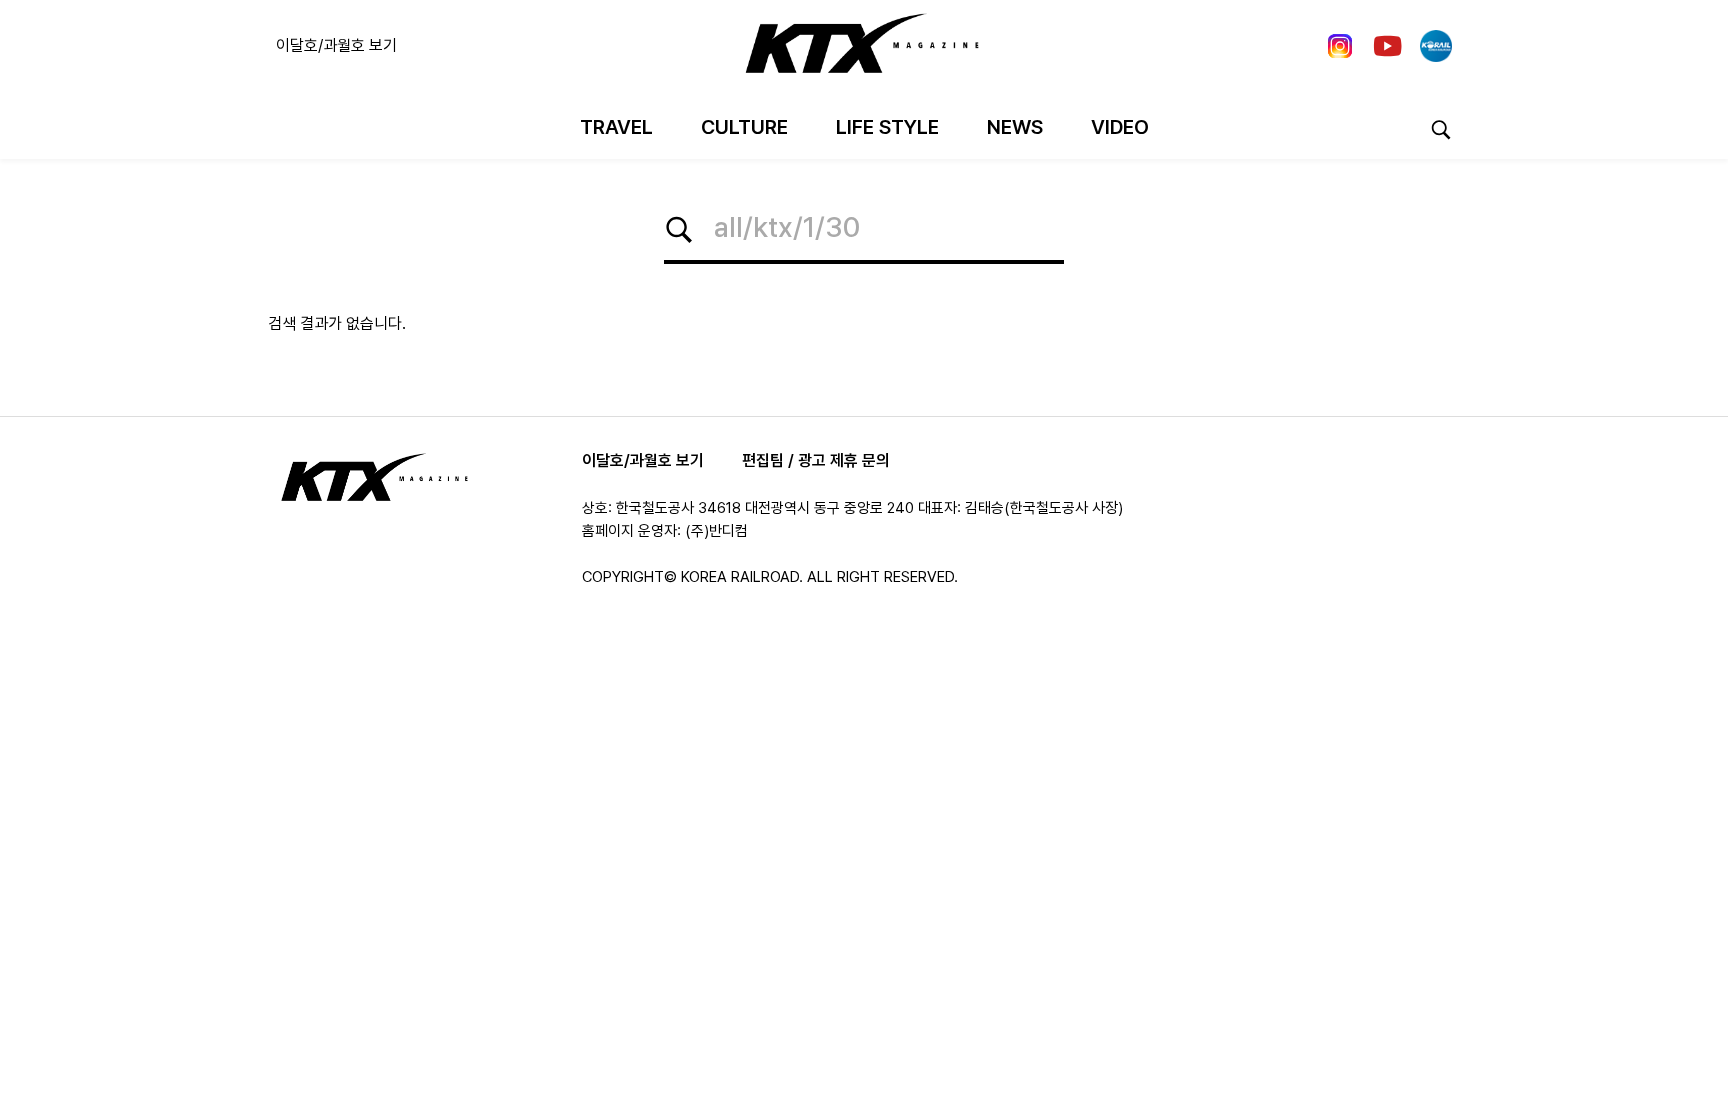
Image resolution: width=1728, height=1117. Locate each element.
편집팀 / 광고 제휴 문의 (816, 460)
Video (1120, 127)
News (1015, 127)
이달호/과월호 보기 (336, 45)
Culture (744, 127)
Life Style (887, 127)
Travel (616, 127)
